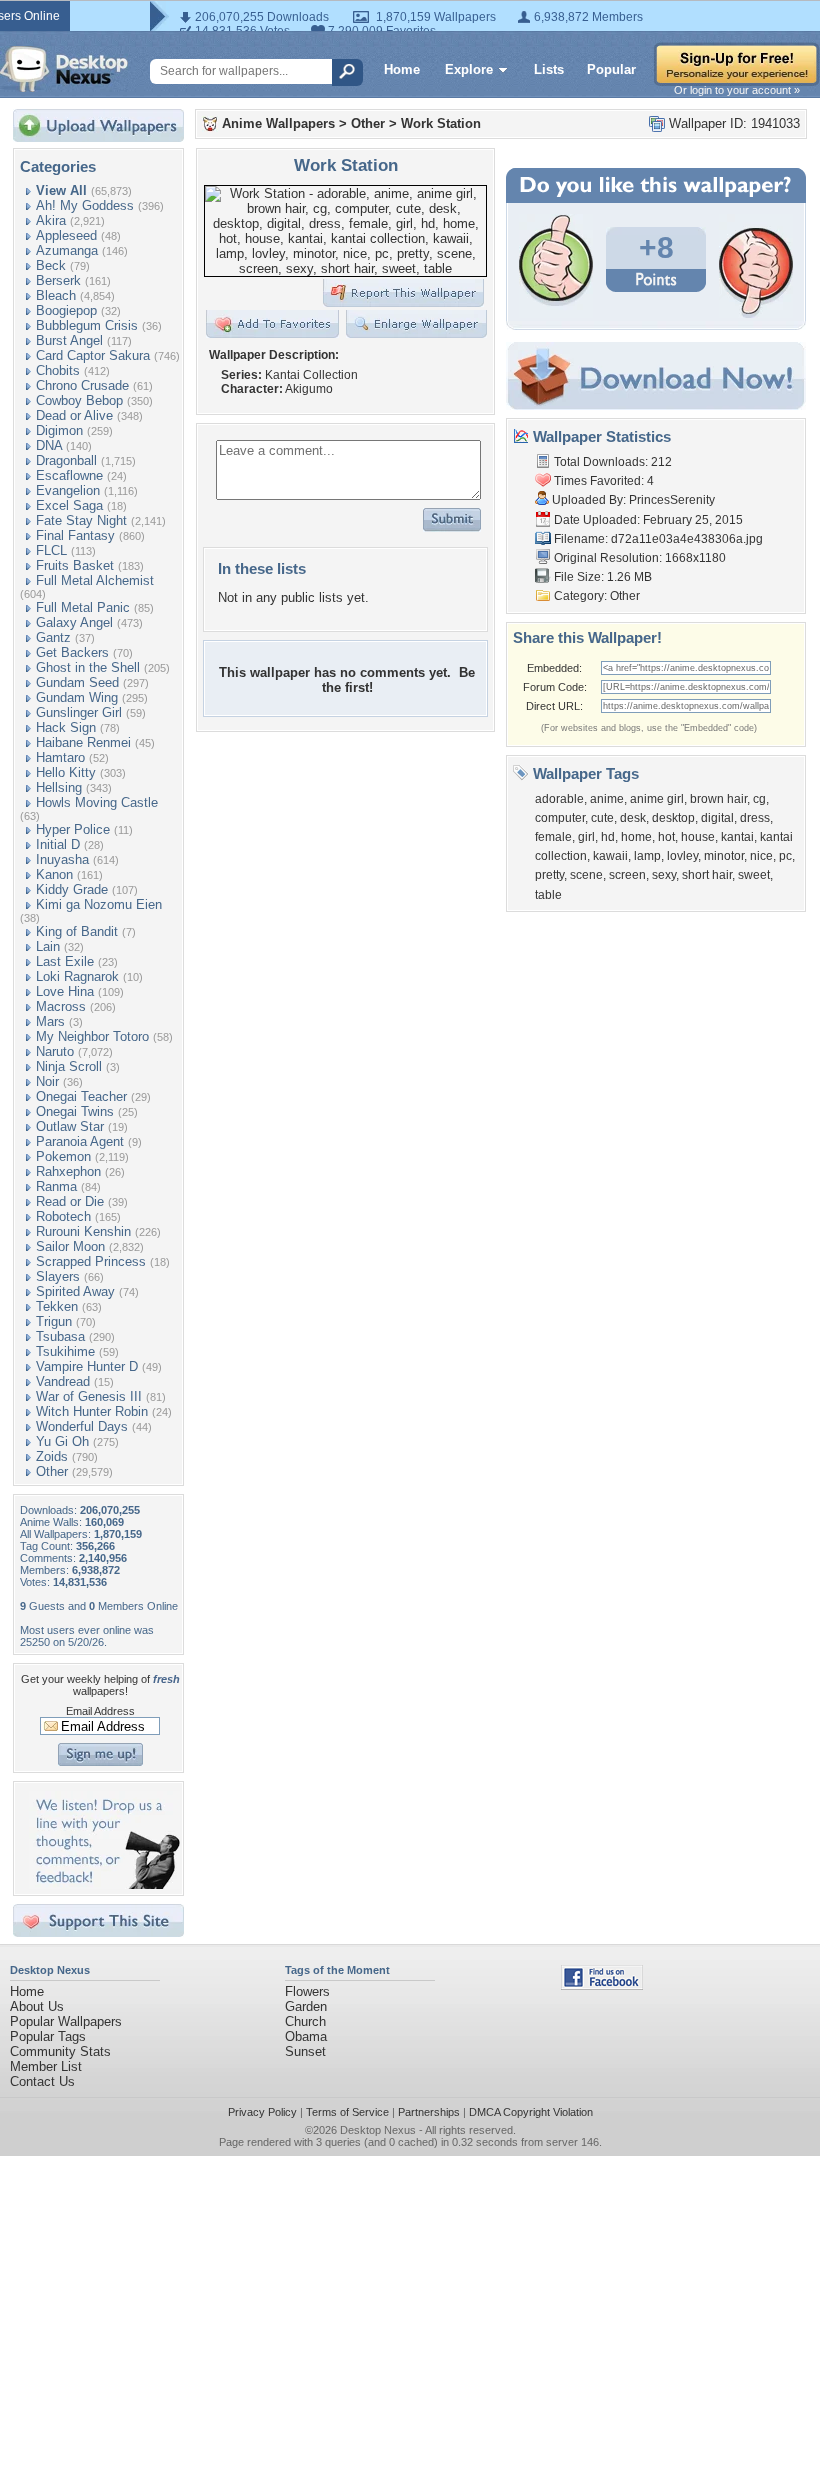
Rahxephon (68, 1171)
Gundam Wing (77, 697)
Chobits (58, 370)
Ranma (56, 1186)
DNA (49, 445)
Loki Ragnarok (77, 976)
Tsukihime (65, 1351)
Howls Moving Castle (97, 802)
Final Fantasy (75, 535)
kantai (737, 837)
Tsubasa (60, 1336)
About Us (37, 2006)
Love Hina (65, 991)
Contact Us (42, 2081)
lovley (682, 856)
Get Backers (72, 652)
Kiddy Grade (72, 889)
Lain (48, 946)
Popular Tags (48, 2036)
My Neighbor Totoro (92, 1036)
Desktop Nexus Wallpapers (64, 69)
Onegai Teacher (81, 1096)
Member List (46, 2066)
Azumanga (67, 250)
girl (586, 837)
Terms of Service (347, 2112)
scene (586, 875)
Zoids (52, 1456)
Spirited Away (75, 1291)
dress (755, 818)
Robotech (63, 1216)
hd (608, 837)
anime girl (657, 799)
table (548, 895)
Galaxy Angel (74, 622)
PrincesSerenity (672, 500)
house (698, 837)
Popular (611, 69)
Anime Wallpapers (278, 123)
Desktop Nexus (378, 2130)
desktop (673, 818)
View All (61, 190)
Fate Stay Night (81, 520)
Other (52, 1471)
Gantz (53, 637)
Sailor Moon (70, 1246)
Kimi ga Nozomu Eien (99, 904)
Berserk (58, 280)
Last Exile (65, 961)
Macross (61, 1006)
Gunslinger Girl (79, 712)
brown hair (718, 799)
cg (759, 799)
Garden (306, 2006)
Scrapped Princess (91, 1261)
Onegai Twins (75, 1111)
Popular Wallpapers (66, 2021)
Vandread (63, 1381)
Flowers (307, 1991)
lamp (647, 856)
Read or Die (70, 1201)
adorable (559, 799)
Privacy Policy (262, 2112)
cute (602, 818)
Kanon (54, 874)
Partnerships (429, 2112)
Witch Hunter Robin (92, 1411)
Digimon (59, 430)
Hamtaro (60, 757)
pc (785, 856)
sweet (754, 875)
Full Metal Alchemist (95, 580)
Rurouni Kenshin (83, 1231)
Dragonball (66, 460)
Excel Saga (69, 505)
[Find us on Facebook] (602, 1985)
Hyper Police (73, 829)
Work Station (441, 123)
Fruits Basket (75, 565)
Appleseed (66, 235)
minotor (724, 856)
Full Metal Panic (83, 607)
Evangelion (68, 490)
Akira (51, 220)
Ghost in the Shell (88, 667)
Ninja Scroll (69, 1066)
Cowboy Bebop (79, 400)
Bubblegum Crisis (87, 325)
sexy (664, 875)
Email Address (100, 1711)
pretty (549, 875)
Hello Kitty (66, 772)
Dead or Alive (74, 415)
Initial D (58, 844)
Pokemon (63, 1156)
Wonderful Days (82, 1426)
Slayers (58, 1276)
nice (761, 856)
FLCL (51, 550)
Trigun (54, 1321)
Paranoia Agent (80, 1141)
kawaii (610, 856)
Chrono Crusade (82, 385)
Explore (469, 69)
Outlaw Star (70, 1126)
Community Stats (60, 2051)
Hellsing (59, 787)
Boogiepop (66, 310)
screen (627, 875)
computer (560, 818)
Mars (50, 1021)
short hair (707, 875)
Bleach (56, 295)
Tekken (57, 1306)
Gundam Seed (77, 682)
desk (633, 818)
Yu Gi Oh (62, 1441)
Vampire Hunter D (87, 1366)
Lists (549, 69)
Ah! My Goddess (85, 205)
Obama (306, 2036)
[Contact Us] (104, 1884)
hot (666, 837)
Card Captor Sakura (93, 355)
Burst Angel (69, 340)
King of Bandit (77, 931)
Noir (47, 1081)
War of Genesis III (89, 1396)
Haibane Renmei (83, 742)
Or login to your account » (737, 90)
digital (717, 818)
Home (402, 69)
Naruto (55, 1051)
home (636, 837)
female (553, 837)
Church (305, 2021)
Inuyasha (62, 859)
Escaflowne (69, 475)
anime (607, 799)
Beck (51, 265)
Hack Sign (66, 727)
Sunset (305, 2051)
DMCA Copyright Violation (531, 2112)
